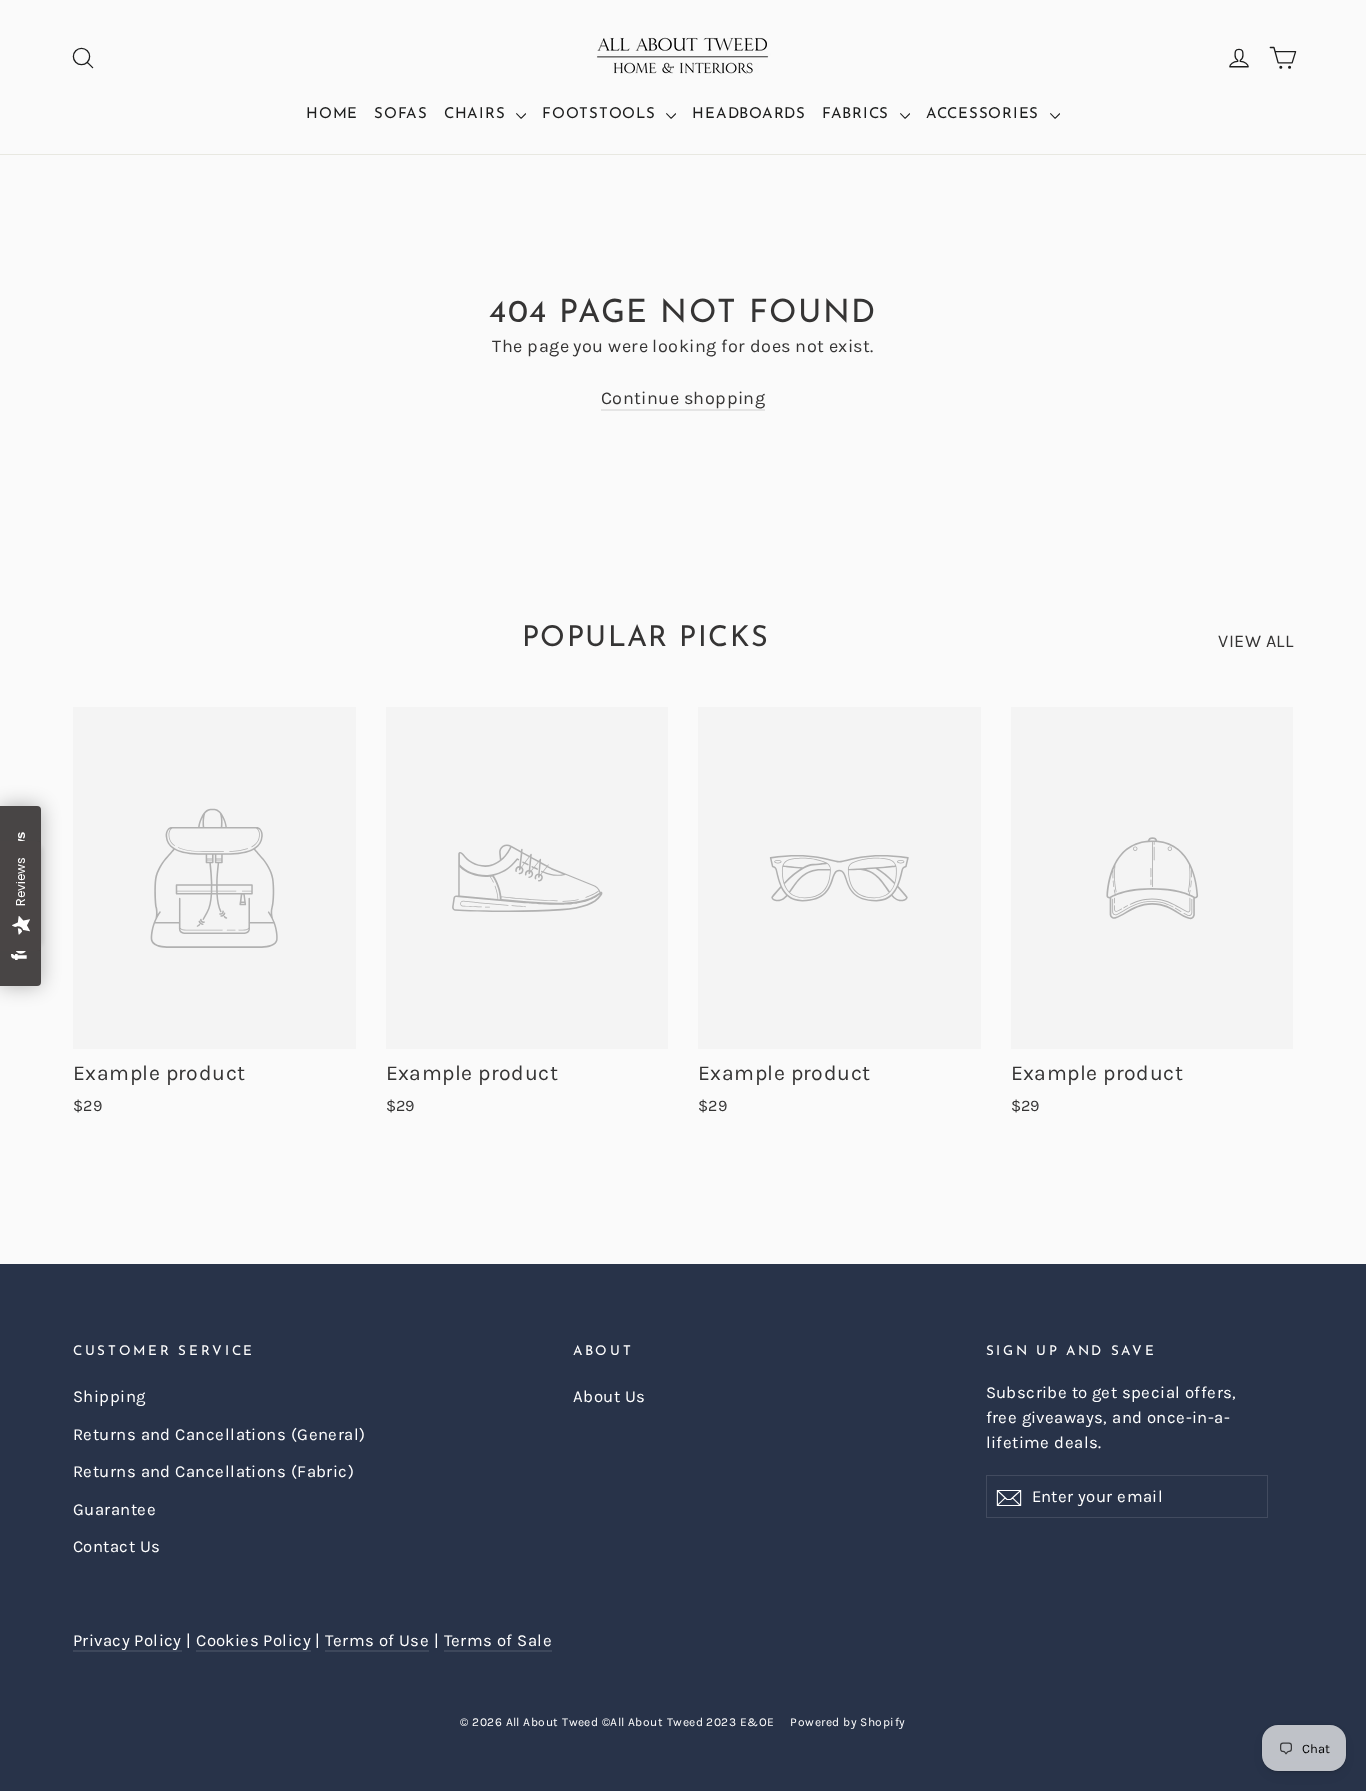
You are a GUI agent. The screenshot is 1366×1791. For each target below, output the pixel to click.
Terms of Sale (498, 1640)
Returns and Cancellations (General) (219, 1434)
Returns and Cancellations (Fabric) (213, 1471)
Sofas (401, 114)
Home (332, 114)
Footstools (601, 114)
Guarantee (114, 1509)
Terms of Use (377, 1640)
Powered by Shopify (847, 1722)
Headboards (749, 114)
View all (1255, 641)
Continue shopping (683, 398)
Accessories (985, 114)
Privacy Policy (127, 1640)
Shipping (109, 1396)
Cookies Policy (253, 1640)
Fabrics (858, 114)
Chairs (477, 114)
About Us (609, 1396)
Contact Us (117, 1546)
